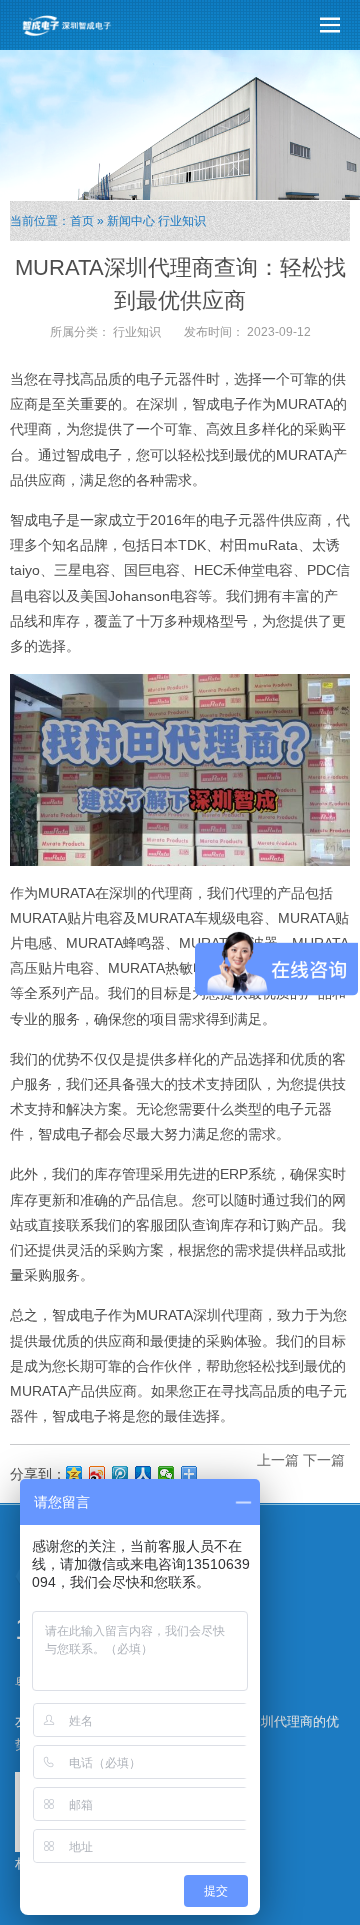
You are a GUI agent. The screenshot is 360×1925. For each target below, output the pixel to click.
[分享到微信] (166, 1474)
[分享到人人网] (143, 1474)
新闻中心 (131, 221)
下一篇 (324, 1460)
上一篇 (278, 1460)
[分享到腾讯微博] (120, 1474)
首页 (82, 221)
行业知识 (182, 221)
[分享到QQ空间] (74, 1474)
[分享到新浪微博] (97, 1474)
